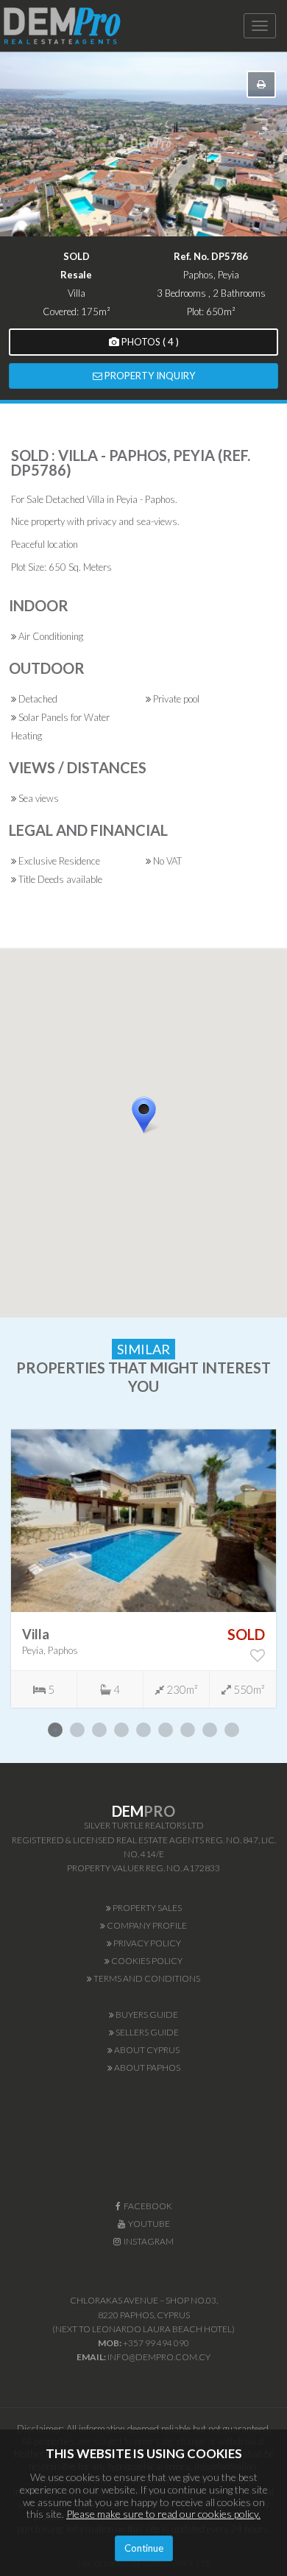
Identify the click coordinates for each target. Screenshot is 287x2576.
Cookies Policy (146, 1961)
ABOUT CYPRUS (146, 2050)
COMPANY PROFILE (146, 1925)
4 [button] (121, 1730)
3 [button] (99, 1730)
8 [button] (210, 1730)
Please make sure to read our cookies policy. (163, 2514)
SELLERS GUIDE (146, 2032)
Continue (144, 2548)
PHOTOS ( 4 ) (149, 342)
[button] (162, 1141)
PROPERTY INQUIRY (149, 376)
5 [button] (143, 1730)
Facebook (146, 2206)
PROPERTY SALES (146, 1908)
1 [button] (55, 1730)
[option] (143, 1569)
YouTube (148, 2224)
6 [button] (166, 1730)
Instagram (147, 2241)
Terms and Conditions (146, 1978)
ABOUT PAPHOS (146, 2068)
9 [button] (232, 1730)
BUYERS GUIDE (146, 2014)
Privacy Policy (146, 1943)
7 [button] (188, 1730)
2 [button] (77, 1730)
